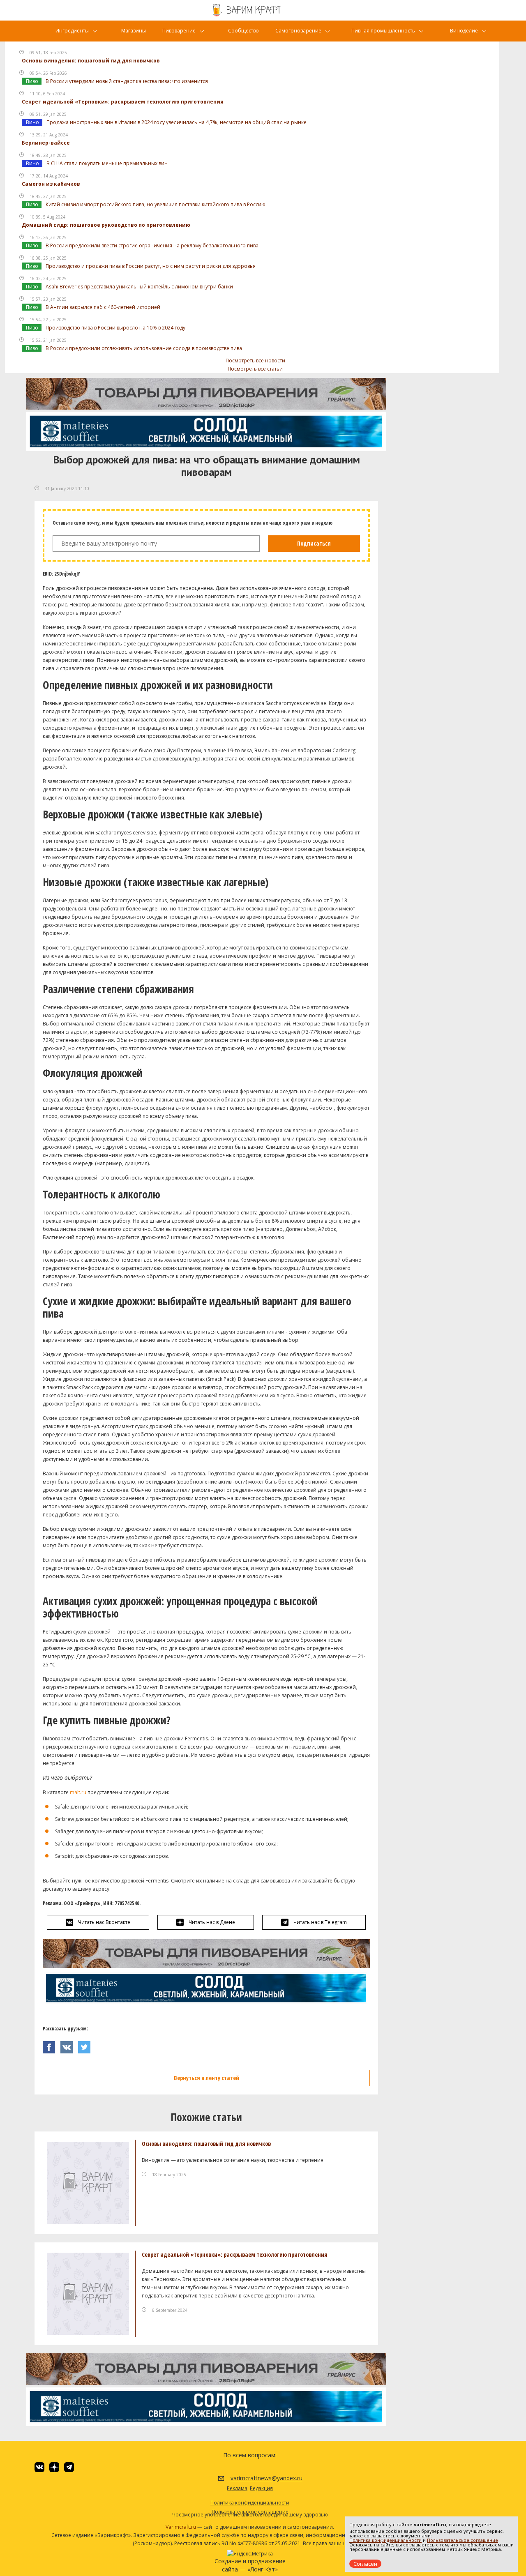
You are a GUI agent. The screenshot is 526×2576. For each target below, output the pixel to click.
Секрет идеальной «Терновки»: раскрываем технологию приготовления (123, 102)
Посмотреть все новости (255, 361)
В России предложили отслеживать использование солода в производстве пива (144, 348)
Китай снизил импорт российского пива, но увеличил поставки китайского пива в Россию (156, 204)
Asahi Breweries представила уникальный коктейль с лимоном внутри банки (139, 287)
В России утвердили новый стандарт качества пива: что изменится (127, 81)
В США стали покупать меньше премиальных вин (107, 163)
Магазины (134, 31)
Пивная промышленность (383, 31)
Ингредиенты (72, 31)
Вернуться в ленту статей (206, 2078)
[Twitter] (86, 2045)
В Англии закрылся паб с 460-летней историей (103, 307)
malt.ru (77, 1792)
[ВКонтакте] (69, 2045)
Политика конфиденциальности (385, 2540)
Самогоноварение (298, 31)
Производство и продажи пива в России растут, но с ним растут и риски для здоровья (151, 266)
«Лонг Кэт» (263, 2569)
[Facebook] (52, 2045)
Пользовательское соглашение (463, 2540)
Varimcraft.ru (181, 2527)
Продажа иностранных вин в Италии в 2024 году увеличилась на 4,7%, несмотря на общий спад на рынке (176, 122)
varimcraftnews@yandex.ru (256, 2478)
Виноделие (464, 31)
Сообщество (243, 31)
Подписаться (314, 543)
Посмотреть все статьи (255, 369)
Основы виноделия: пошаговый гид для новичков (91, 61)
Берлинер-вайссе (46, 143)
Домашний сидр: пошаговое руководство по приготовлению (106, 225)
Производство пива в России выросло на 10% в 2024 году (115, 328)
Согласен (365, 2564)
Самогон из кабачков (51, 184)
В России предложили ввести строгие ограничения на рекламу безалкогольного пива (152, 245)
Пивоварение (179, 31)
